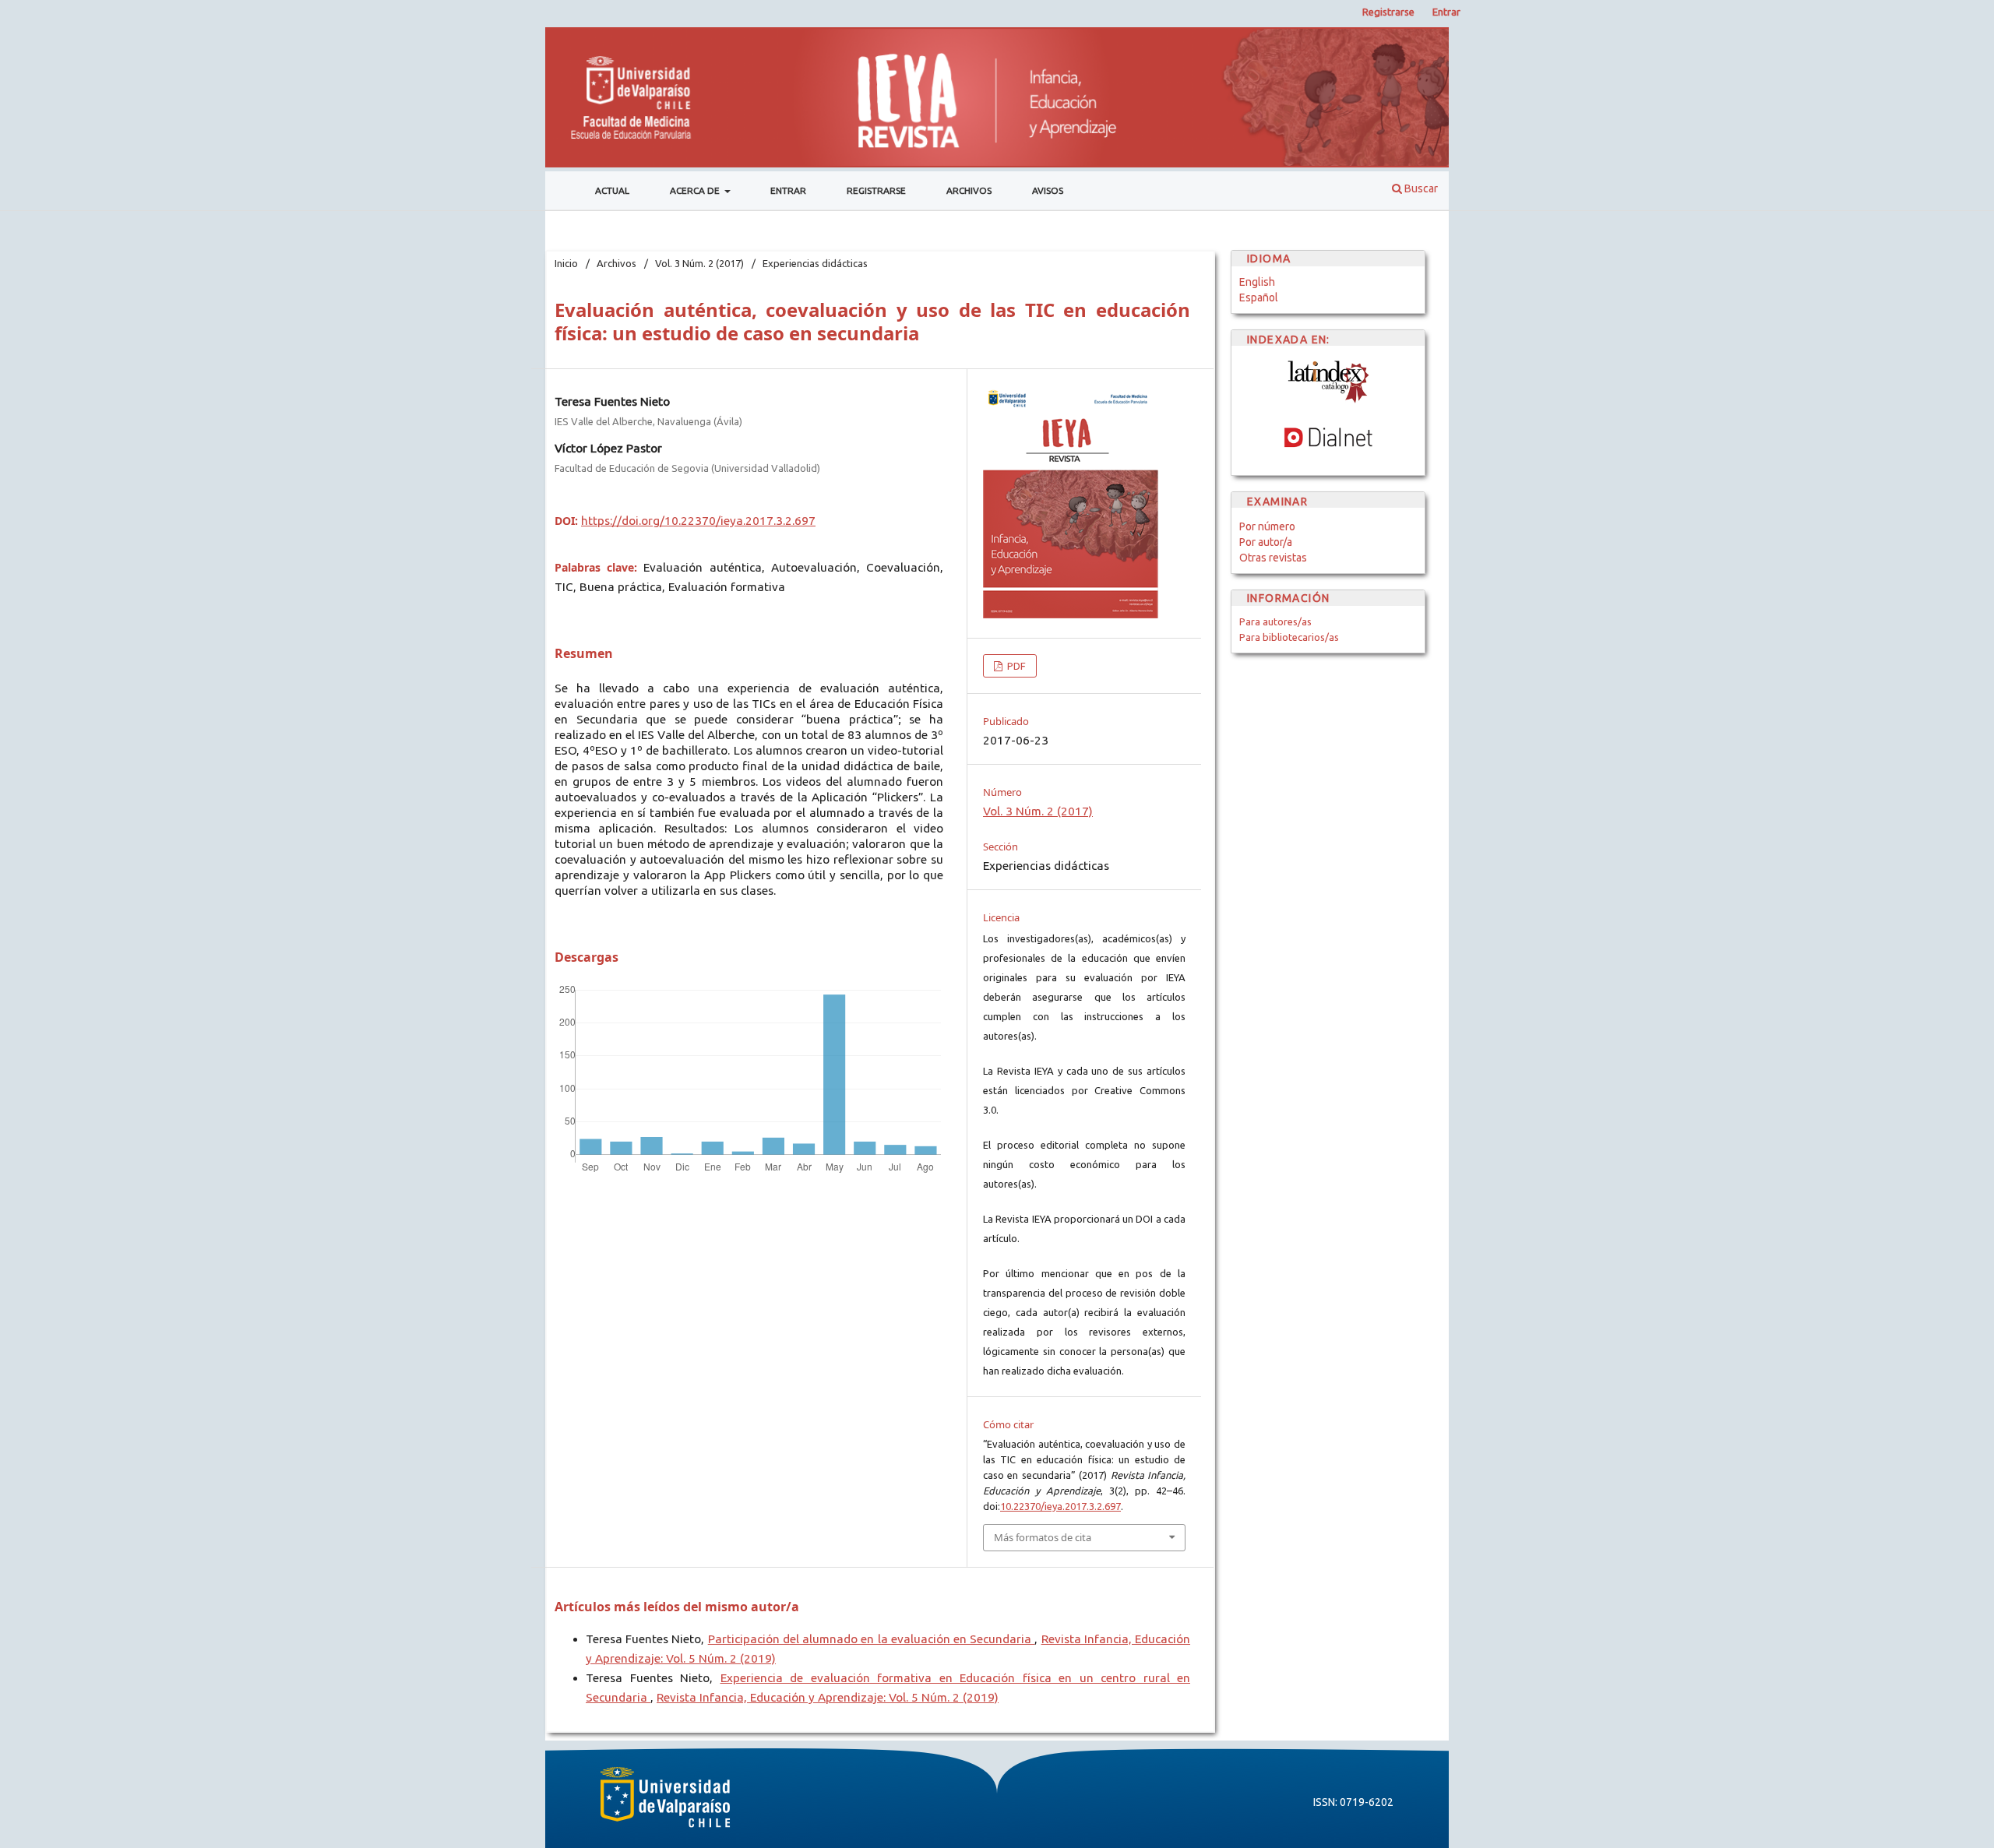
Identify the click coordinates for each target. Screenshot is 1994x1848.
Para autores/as (1275, 621)
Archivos (969, 190)
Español (1259, 297)
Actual (612, 190)
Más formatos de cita (1043, 1537)
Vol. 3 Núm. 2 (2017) (699, 263)
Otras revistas (1273, 558)
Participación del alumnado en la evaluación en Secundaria (872, 1639)
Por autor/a (1266, 542)
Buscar (1420, 188)
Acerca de (696, 190)
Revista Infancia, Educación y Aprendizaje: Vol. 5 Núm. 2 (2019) (828, 1697)
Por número (1267, 526)
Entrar (788, 190)
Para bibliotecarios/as (1289, 637)
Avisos (1048, 190)
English (1257, 282)
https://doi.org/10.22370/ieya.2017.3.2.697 (698, 521)
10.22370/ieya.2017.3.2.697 (1060, 1506)
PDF (1015, 666)
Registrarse (876, 190)
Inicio (566, 263)
